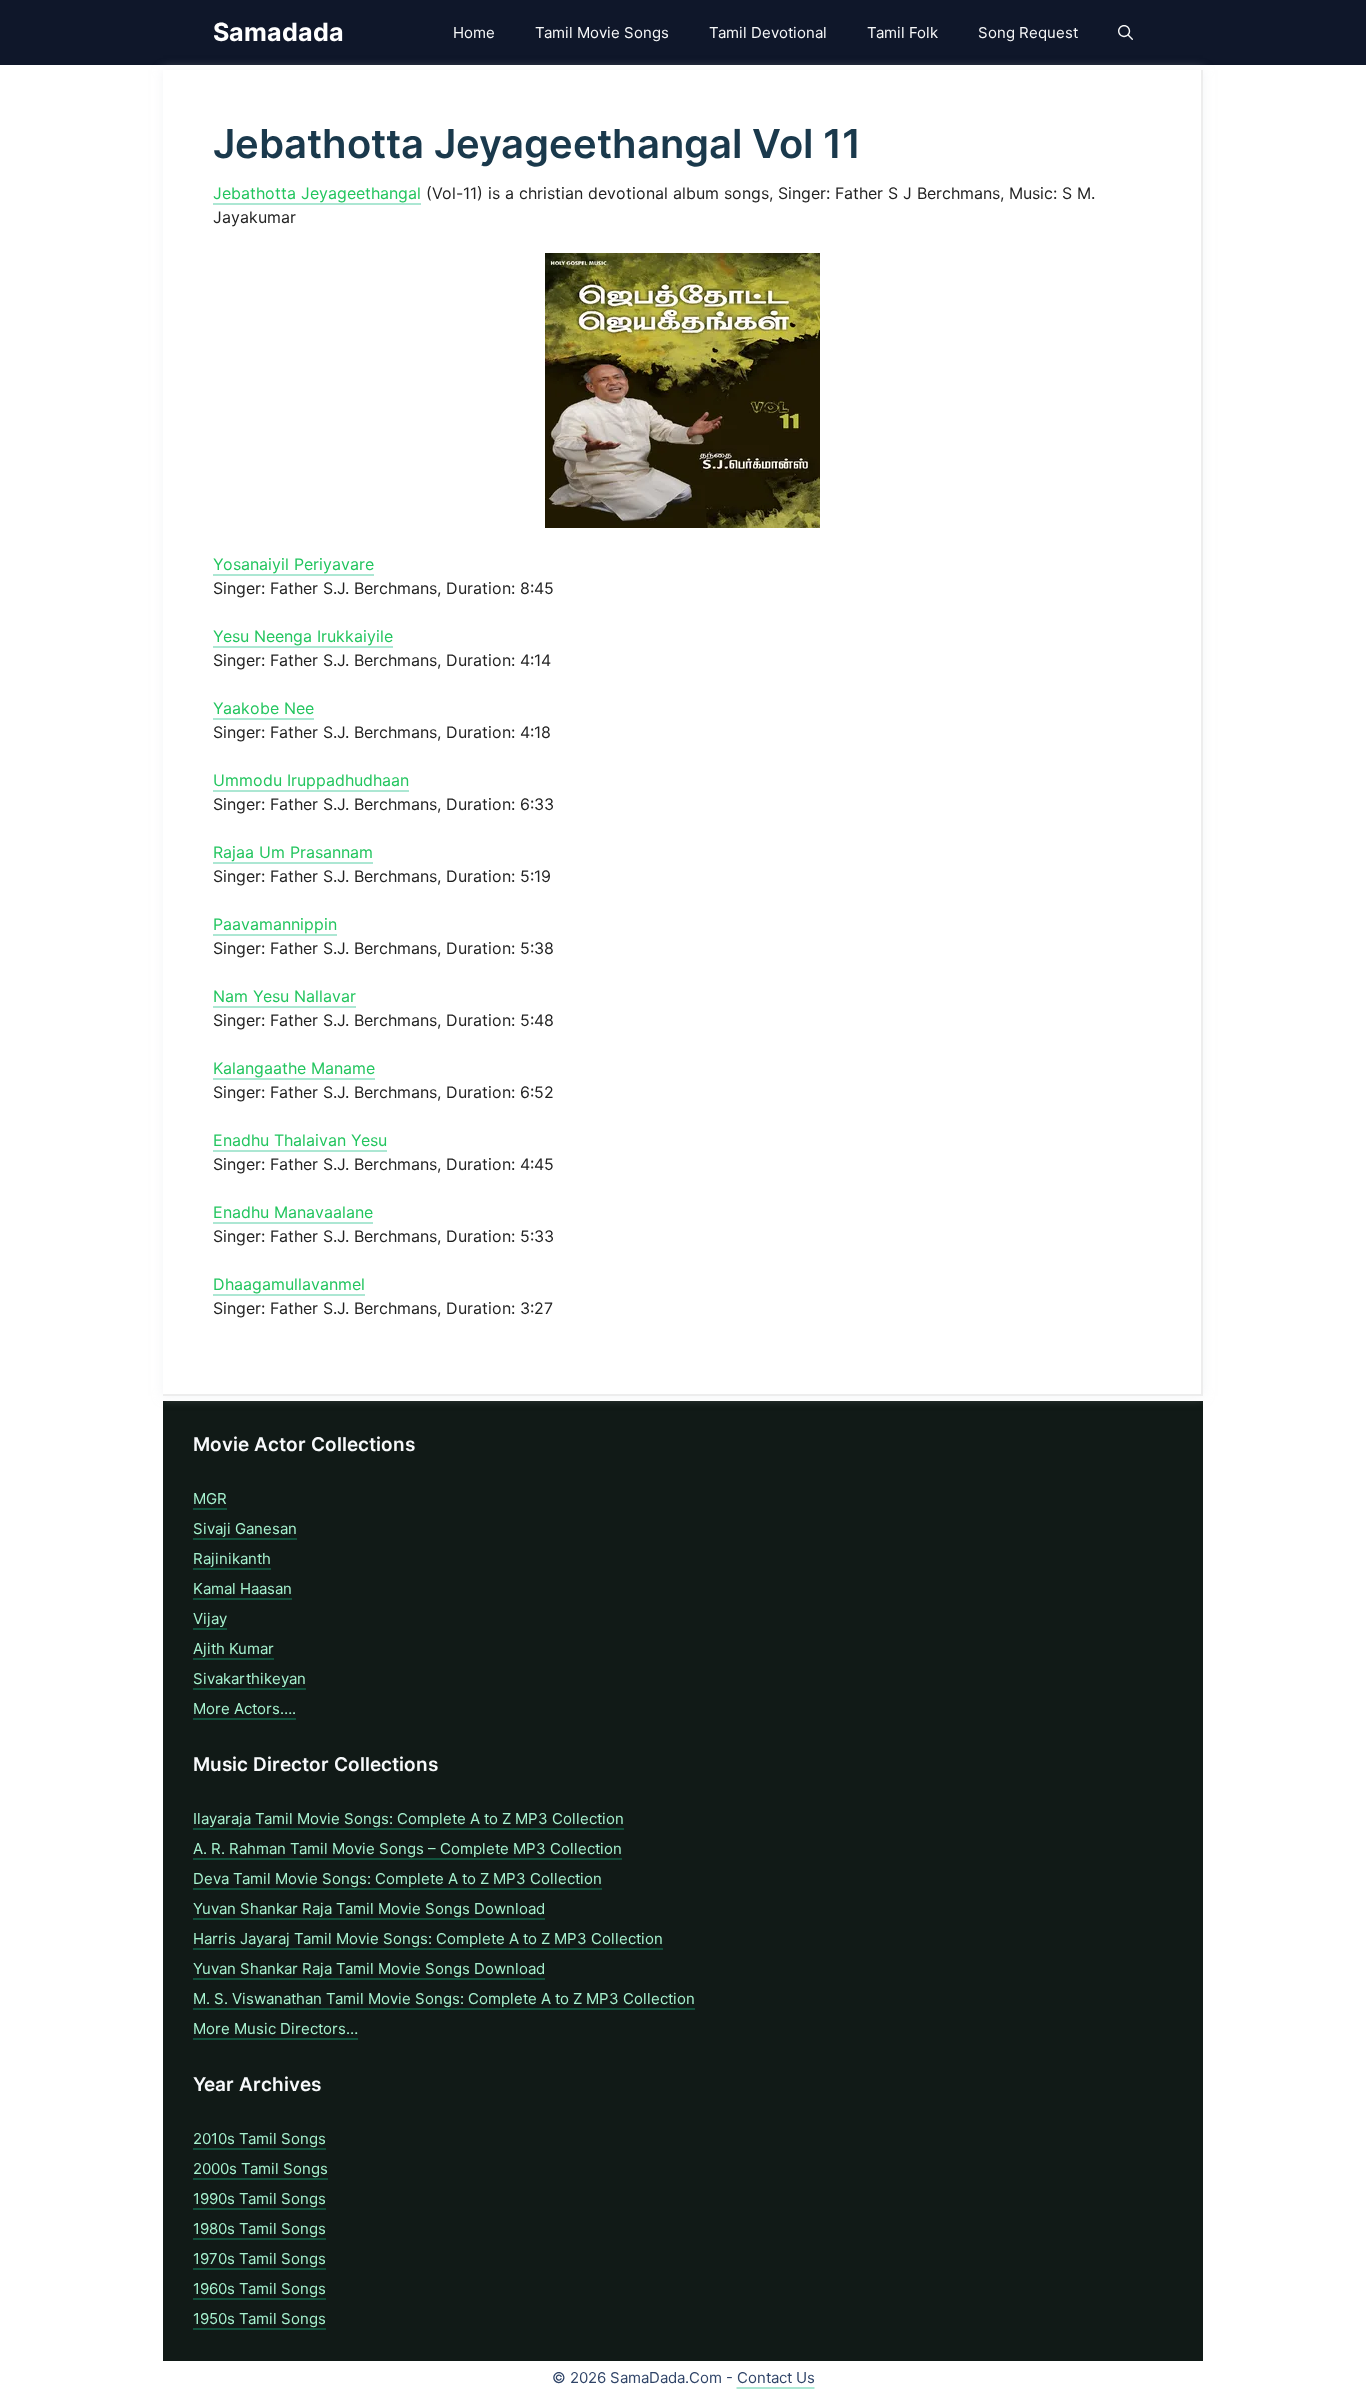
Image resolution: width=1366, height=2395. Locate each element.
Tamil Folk (902, 32)
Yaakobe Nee (263, 708)
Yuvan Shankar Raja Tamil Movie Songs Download (369, 1908)
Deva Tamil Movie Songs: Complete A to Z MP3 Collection (397, 1878)
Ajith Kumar (233, 1648)
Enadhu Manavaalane (293, 1212)
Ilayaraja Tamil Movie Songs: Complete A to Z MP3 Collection (408, 1818)
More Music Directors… (275, 2028)
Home (474, 32)
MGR (210, 1498)
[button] (1125, 32)
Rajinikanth (232, 1558)
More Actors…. (244, 1708)
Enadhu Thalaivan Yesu (300, 1140)
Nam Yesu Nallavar (284, 996)
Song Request (1028, 32)
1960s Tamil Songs (259, 2288)
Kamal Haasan (242, 1588)
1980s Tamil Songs (259, 2228)
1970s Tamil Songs (259, 2258)
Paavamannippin (275, 924)
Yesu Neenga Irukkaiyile (303, 636)
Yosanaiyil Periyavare (293, 564)
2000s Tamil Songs (260, 2168)
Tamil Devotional (768, 32)
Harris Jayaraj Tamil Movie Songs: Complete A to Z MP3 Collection (428, 1938)
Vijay (210, 1618)
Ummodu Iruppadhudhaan (311, 780)
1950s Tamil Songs (259, 2318)
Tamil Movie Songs (602, 32)
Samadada (278, 32)
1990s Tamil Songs (259, 2198)
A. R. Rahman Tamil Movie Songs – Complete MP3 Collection (407, 1848)
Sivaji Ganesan (245, 1528)
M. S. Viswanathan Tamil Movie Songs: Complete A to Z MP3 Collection (444, 1998)
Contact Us (776, 2377)
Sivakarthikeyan (249, 1678)
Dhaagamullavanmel (289, 1284)
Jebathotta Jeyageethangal (317, 193)
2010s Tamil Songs (259, 2138)
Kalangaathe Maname (294, 1068)
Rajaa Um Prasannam (293, 852)
